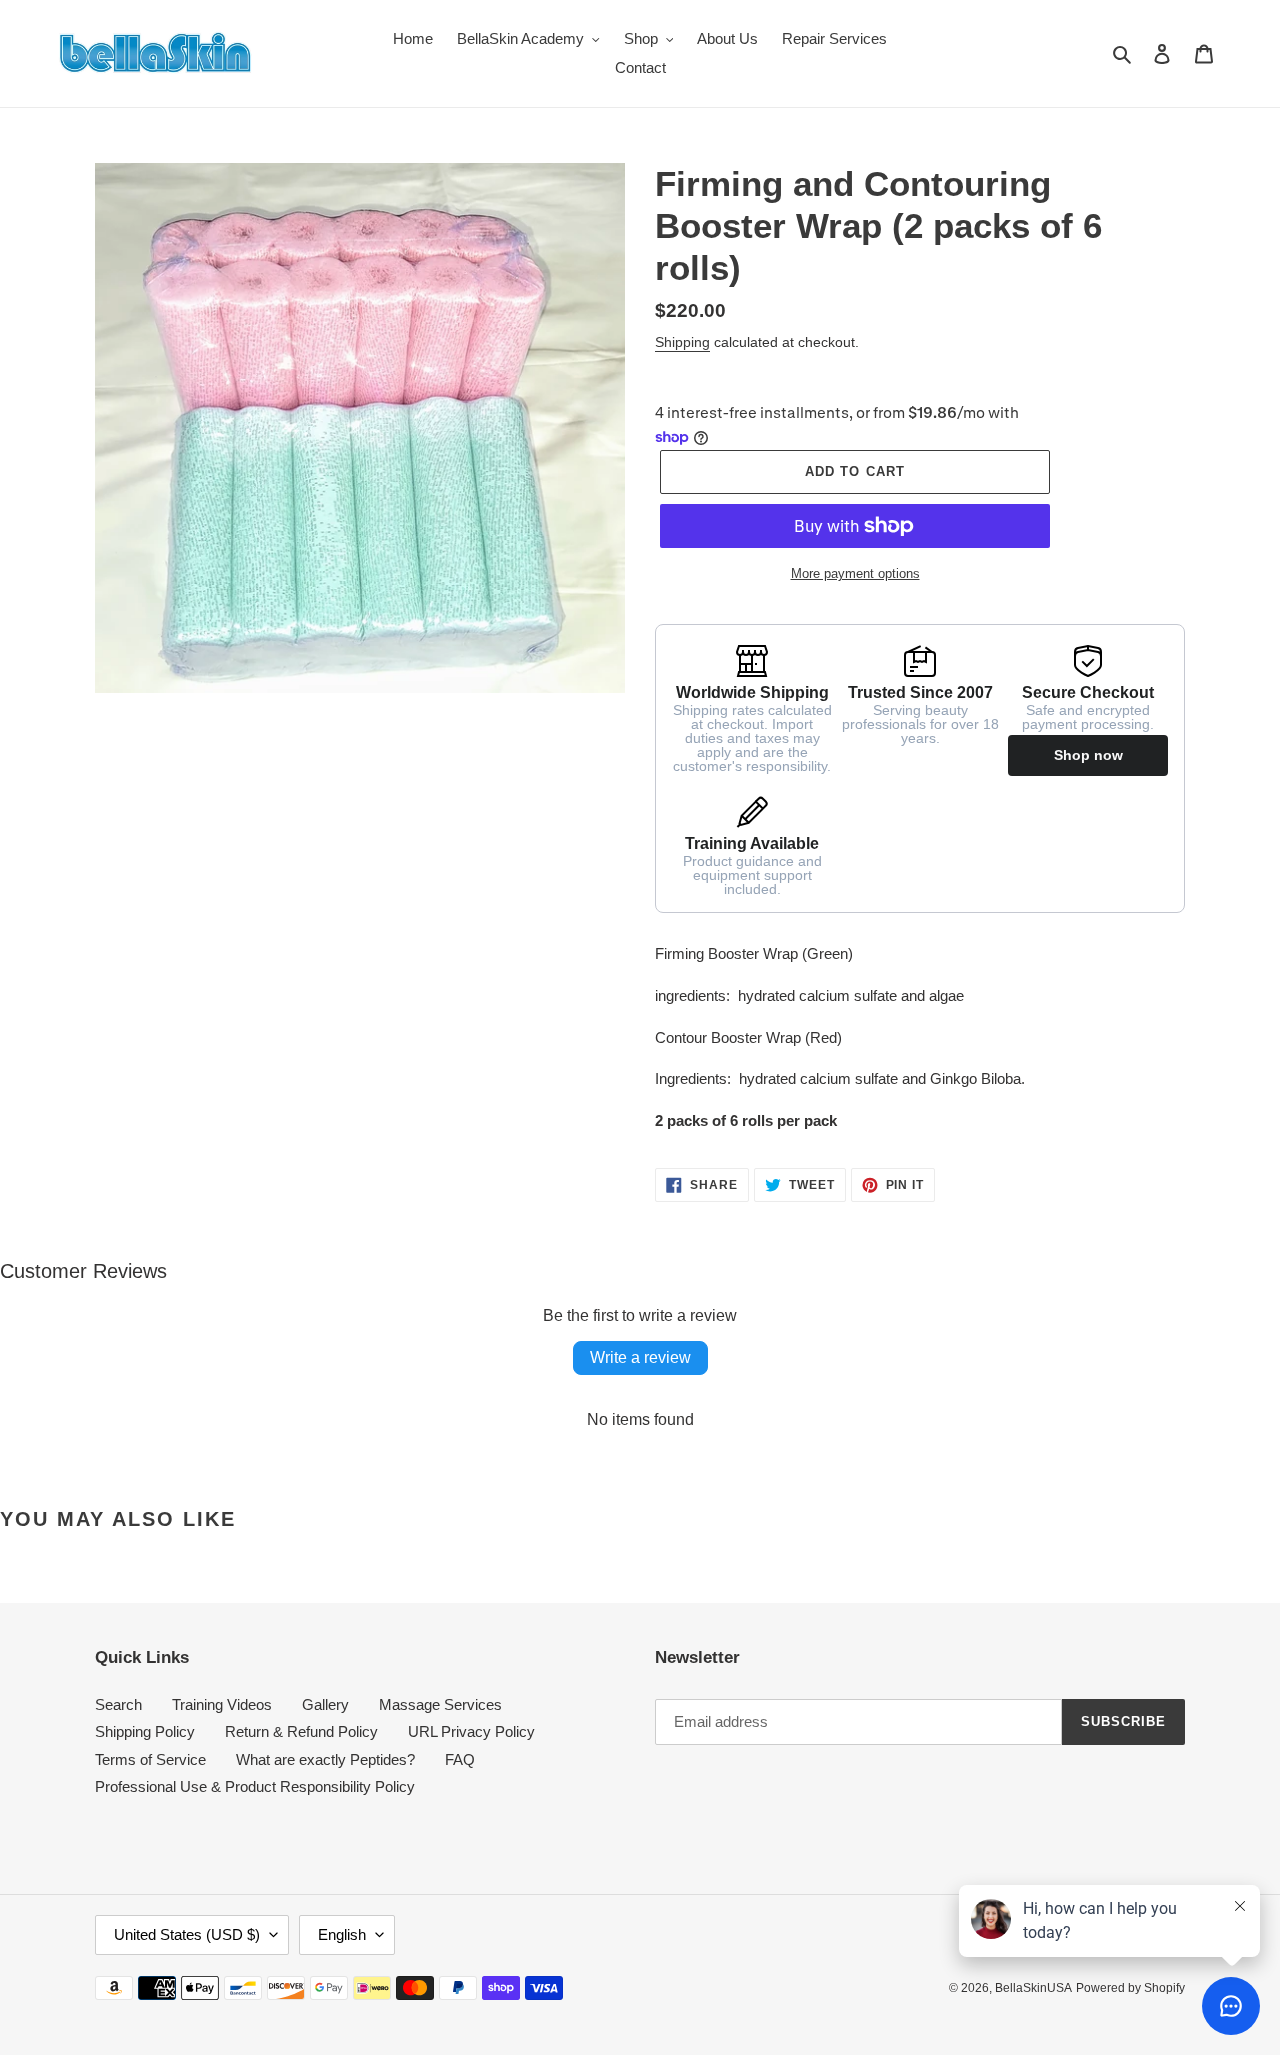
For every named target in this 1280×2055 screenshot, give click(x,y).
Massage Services (440, 1704)
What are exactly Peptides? (325, 1759)
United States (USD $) (187, 1934)
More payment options (855, 573)
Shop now (1088, 755)
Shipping (682, 342)
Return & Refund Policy (301, 1731)
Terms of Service (150, 1759)
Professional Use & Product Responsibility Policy (255, 1786)
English (342, 1934)
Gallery (325, 1704)
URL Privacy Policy (471, 1731)
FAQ (460, 1759)
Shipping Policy (145, 1731)
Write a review (640, 1357)
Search (118, 1704)
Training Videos (222, 1704)
